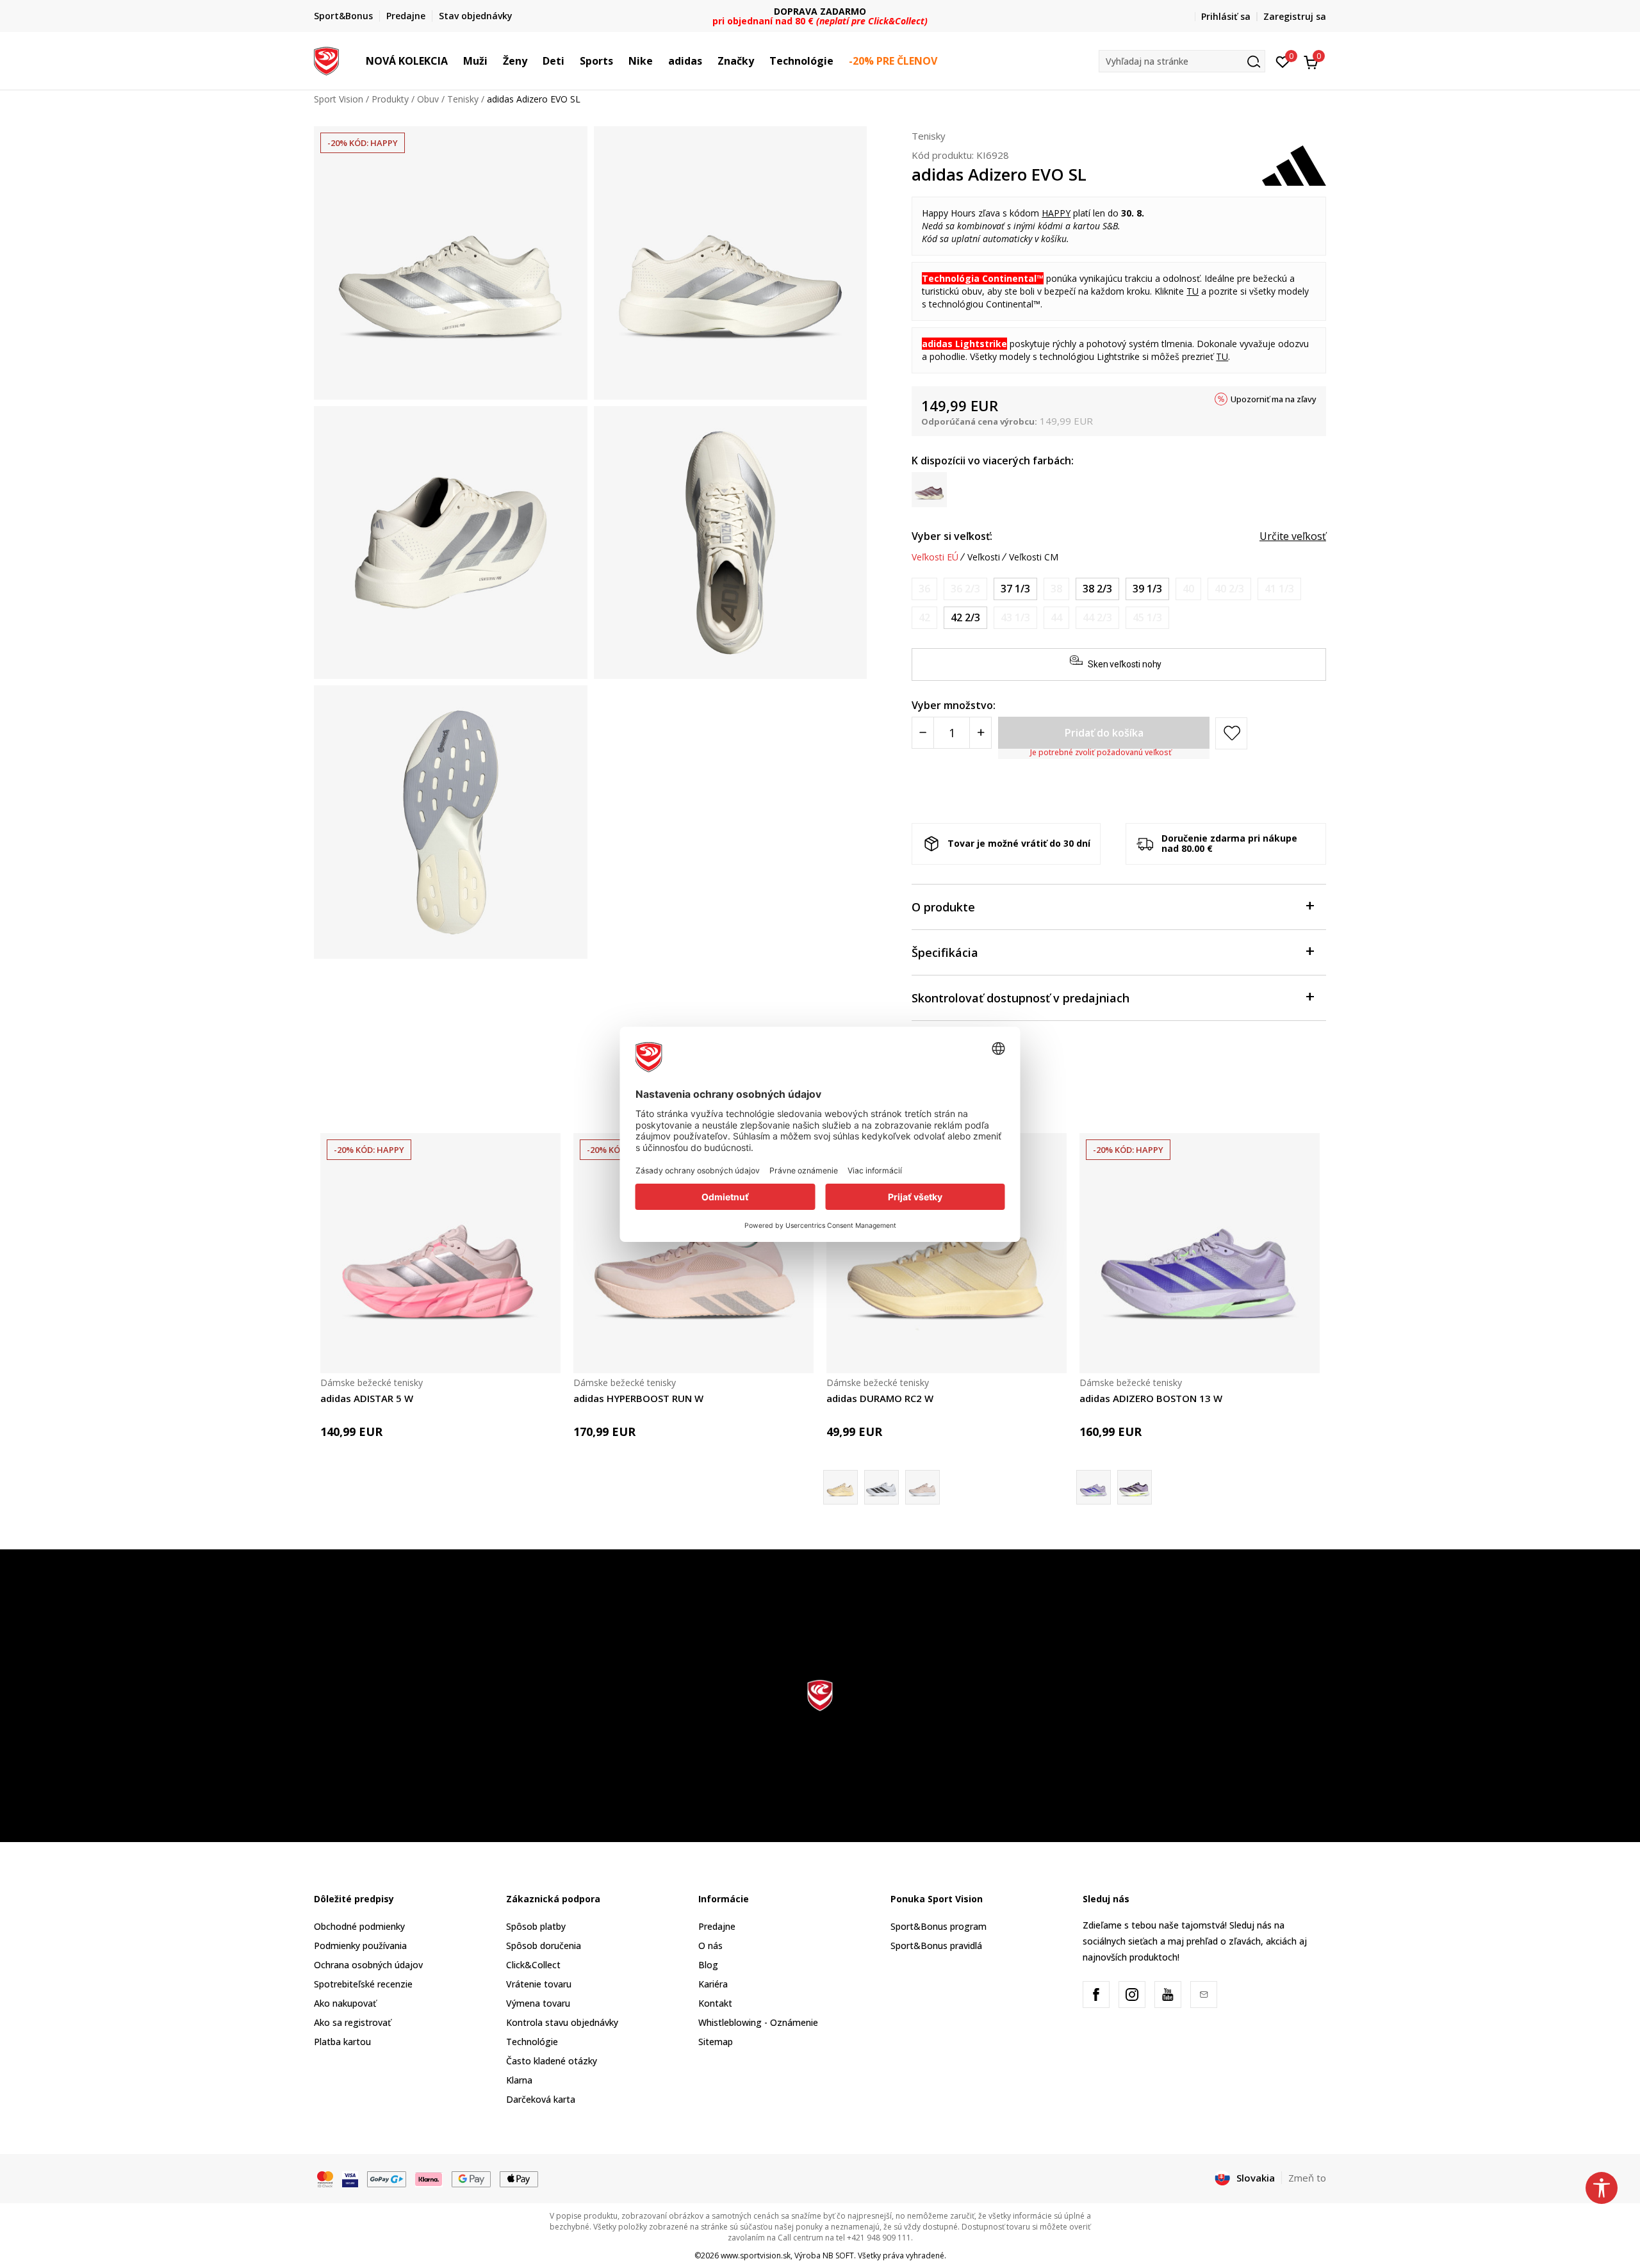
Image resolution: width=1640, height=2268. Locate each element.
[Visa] (350, 2178)
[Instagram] (1132, 1995)
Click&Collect (533, 1965)
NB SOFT (838, 2256)
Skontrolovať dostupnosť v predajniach (1021, 998)
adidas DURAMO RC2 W (880, 1398)
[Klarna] (429, 2178)
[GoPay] (387, 2178)
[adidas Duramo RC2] (922, 1487)
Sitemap (716, 2042)
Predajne (717, 1926)
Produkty (390, 99)
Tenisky (463, 99)
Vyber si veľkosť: (952, 536)
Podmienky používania (360, 1946)
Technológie (532, 2042)
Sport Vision (339, 99)
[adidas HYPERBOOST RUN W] (693, 1253)
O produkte (943, 907)
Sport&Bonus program (939, 1926)
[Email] (1204, 1995)
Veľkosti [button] (984, 557)
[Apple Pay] (519, 2178)
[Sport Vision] (326, 60)
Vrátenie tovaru (539, 1984)
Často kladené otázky (552, 2061)
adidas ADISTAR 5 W (367, 1398)
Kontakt (715, 2003)
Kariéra (713, 1984)
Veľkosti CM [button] (1034, 557)
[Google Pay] (471, 2178)
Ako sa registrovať (352, 2022)
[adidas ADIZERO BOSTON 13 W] (1200, 1253)
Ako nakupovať (345, 2003)
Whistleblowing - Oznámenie (758, 2022)
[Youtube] (1168, 1995)
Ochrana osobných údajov (368, 1965)
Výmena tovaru (538, 2003)
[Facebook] (1096, 1995)
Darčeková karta (541, 2099)
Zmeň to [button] (1307, 2178)
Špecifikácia (945, 952)
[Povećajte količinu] (980, 733)
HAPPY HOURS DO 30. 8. (820, 11)
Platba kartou (342, 2042)
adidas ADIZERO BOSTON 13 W (1151, 1398)
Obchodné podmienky (359, 1926)
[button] (454, 61)
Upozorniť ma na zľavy (1274, 399)
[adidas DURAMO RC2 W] (947, 1253)
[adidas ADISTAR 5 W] (440, 1253)
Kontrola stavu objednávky (562, 2022)
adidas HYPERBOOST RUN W (638, 1398)
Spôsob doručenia (544, 1946)
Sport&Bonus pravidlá (936, 1946)
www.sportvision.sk (756, 2256)
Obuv (428, 99)
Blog (708, 1965)
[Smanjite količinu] (923, 733)
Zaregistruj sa (1295, 16)
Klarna (519, 2080)
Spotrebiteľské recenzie (363, 1984)
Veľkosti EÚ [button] (935, 557)
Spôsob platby (536, 1926)
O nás (710, 1946)
